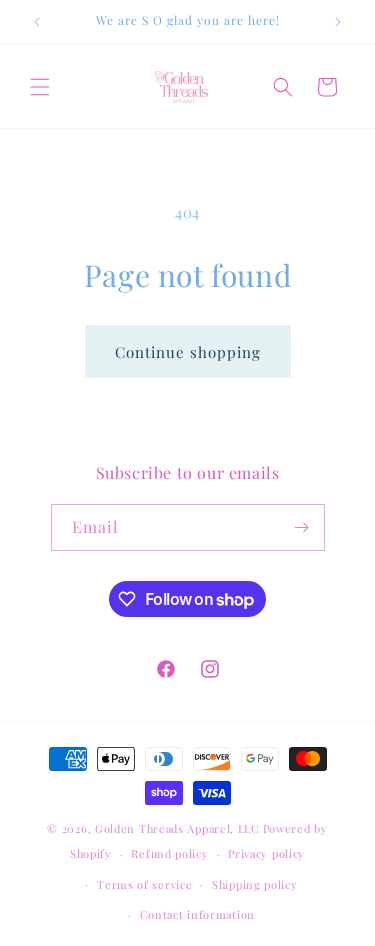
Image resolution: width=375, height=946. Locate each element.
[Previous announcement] (37, 22)
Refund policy (169, 853)
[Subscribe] (302, 527)
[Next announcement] (338, 22)
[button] (40, 87)
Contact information (197, 914)
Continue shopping (188, 352)
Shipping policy (255, 884)
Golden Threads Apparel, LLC (177, 828)
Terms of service (144, 884)
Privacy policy (266, 853)
